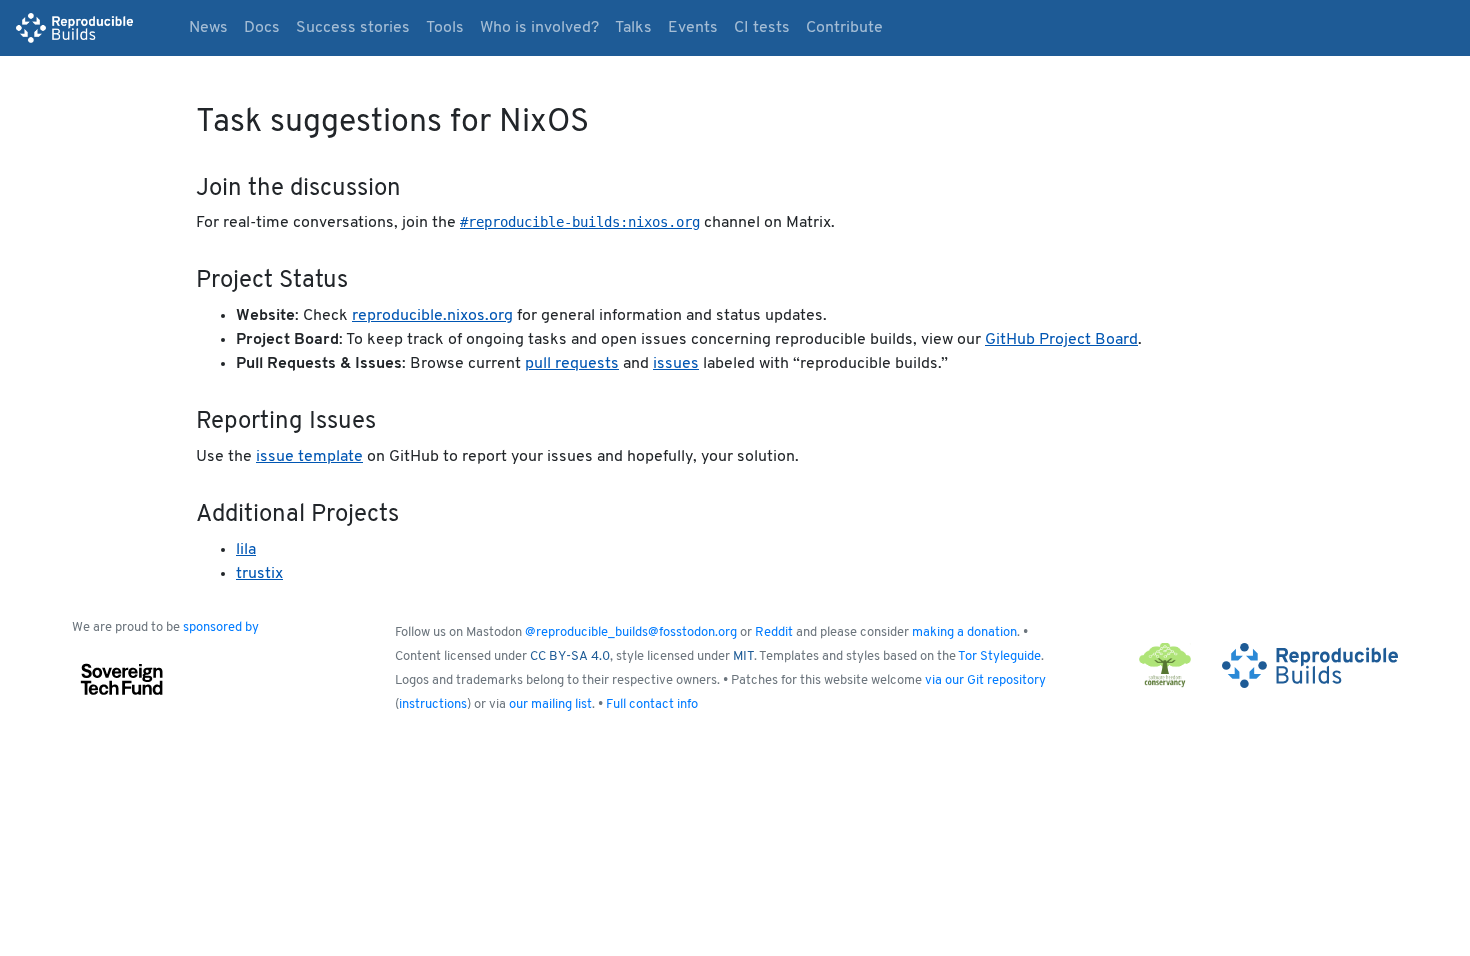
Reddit (774, 632)
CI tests (762, 28)
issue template (309, 457)
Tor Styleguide (999, 656)
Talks (633, 28)
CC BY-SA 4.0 (570, 656)
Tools (445, 28)
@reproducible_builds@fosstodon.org (631, 632)
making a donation (964, 632)
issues (676, 364)
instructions (433, 704)
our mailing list (550, 704)
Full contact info (652, 704)
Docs (262, 28)
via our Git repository (985, 680)
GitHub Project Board (1061, 340)
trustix (259, 574)
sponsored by (221, 627)
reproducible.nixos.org (432, 316)
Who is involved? (539, 28)
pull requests (572, 364)
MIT (743, 656)
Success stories (353, 28)
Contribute (844, 28)
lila (246, 550)
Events (693, 28)
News (208, 28)
